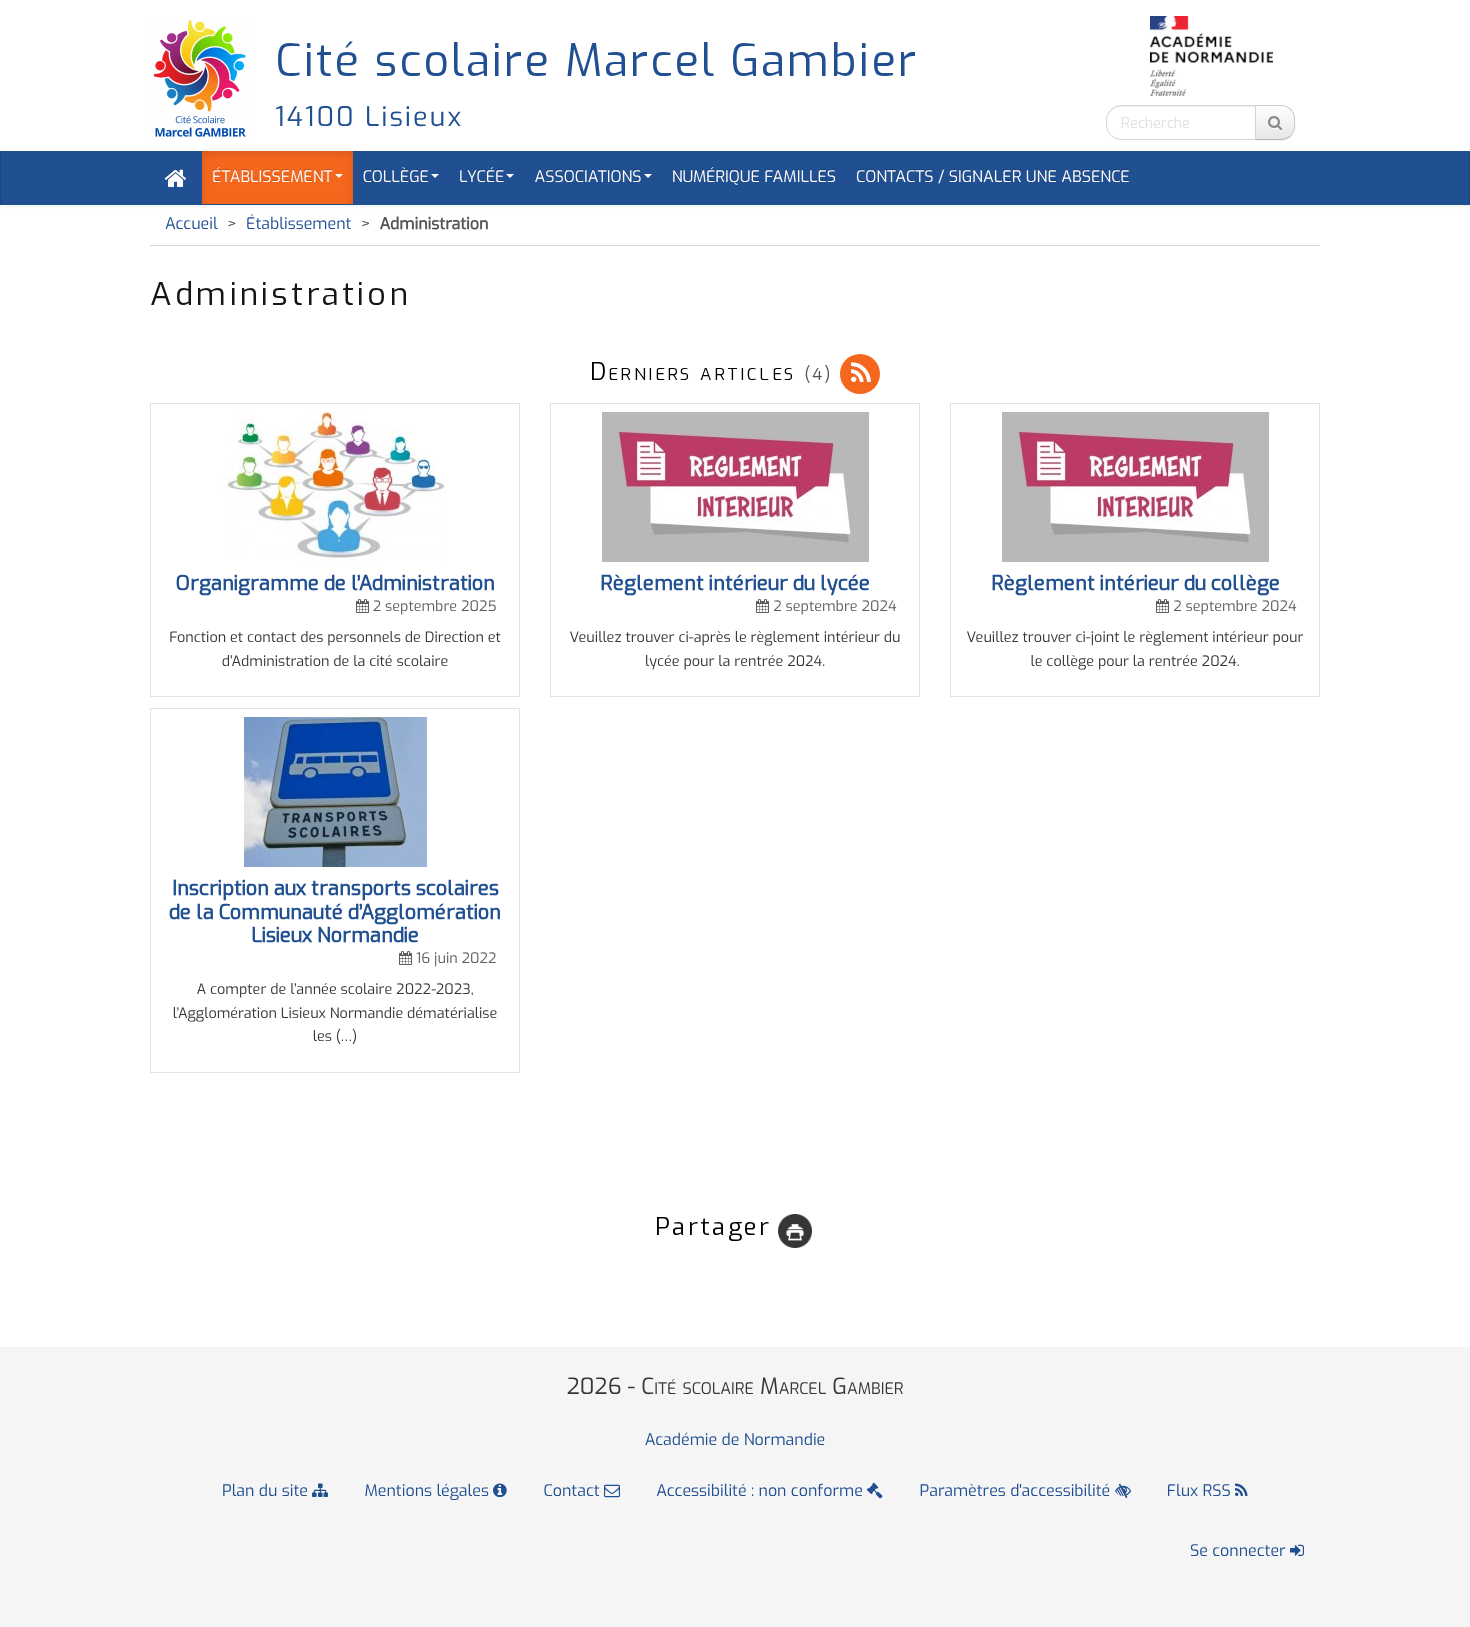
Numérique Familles (754, 177)
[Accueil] (176, 178)
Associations (587, 177)
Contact (574, 1491)
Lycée (481, 177)
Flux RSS (1201, 1491)
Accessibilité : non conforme (761, 1491)
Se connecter (1240, 1551)
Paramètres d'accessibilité (1017, 1491)
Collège (396, 177)
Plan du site (267, 1491)
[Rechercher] (1275, 122)
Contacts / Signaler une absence (993, 177)
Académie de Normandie (735, 1440)
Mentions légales (429, 1491)
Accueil (191, 224)
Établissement (272, 177)
